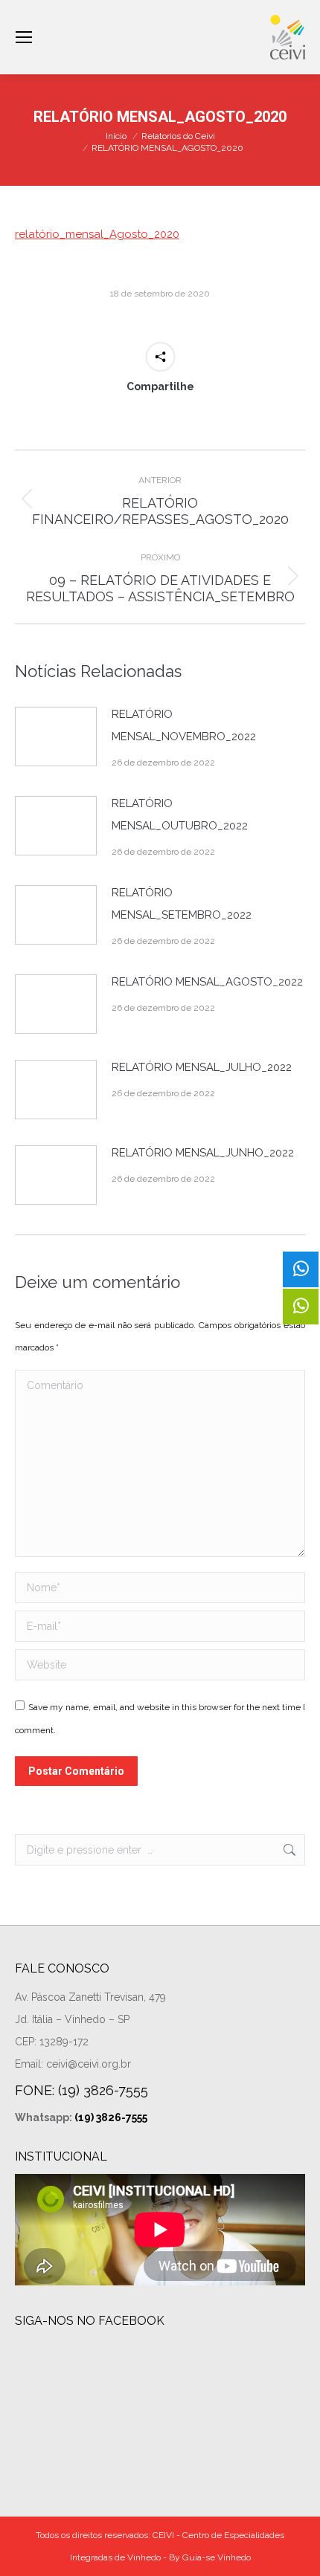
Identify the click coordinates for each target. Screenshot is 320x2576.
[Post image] (56, 737)
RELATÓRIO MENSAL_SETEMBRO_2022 (182, 904)
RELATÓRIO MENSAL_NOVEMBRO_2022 (184, 725)
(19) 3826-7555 (111, 2117)
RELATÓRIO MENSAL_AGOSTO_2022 (207, 982)
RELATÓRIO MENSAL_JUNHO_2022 (203, 1153)
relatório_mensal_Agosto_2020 (97, 234)
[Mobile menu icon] (24, 37)
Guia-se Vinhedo (217, 2557)
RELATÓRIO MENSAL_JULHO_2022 (202, 1067)
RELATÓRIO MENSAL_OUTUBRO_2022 (180, 815)
